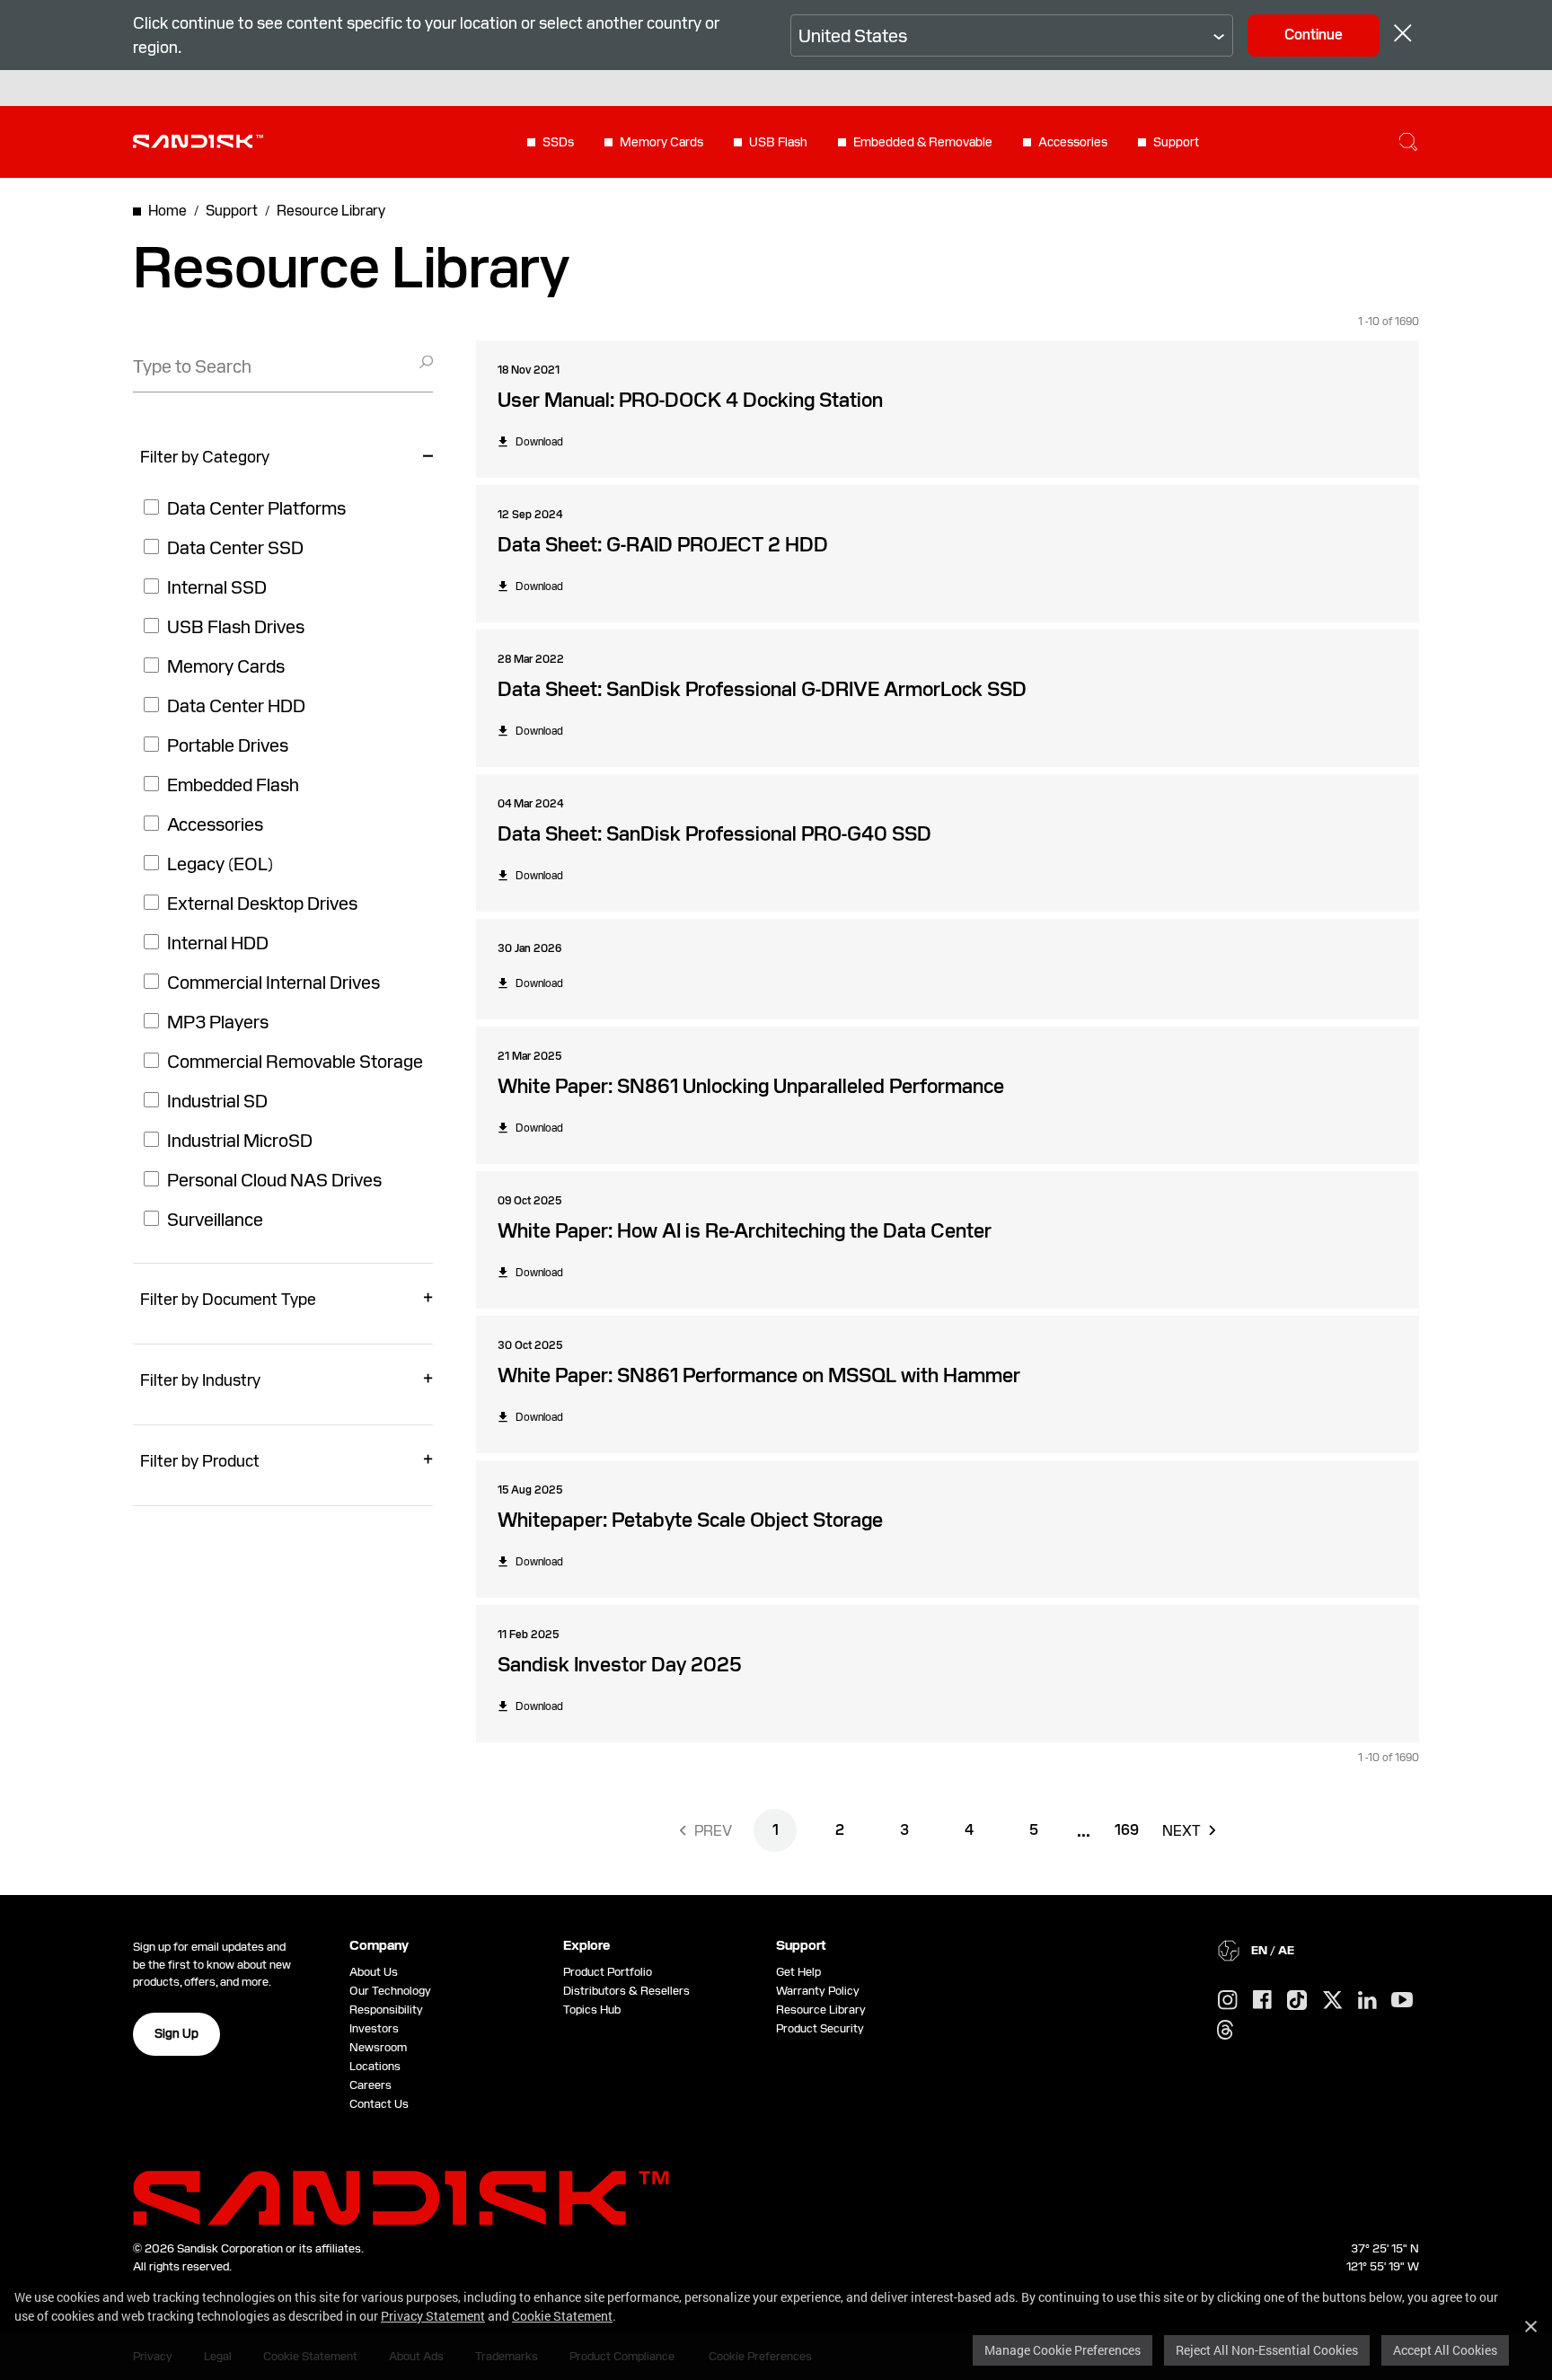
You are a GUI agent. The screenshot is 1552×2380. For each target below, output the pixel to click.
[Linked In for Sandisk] (1367, 2001)
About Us (374, 1972)
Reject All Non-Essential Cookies (1267, 2350)
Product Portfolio (608, 1972)
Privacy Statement (433, 2316)
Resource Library (821, 2010)
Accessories (1073, 142)
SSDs (558, 142)
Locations (375, 2066)
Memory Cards (661, 142)
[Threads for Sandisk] (1225, 2031)
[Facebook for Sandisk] (1262, 2001)
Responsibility (386, 2010)
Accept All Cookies (1445, 2350)
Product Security (820, 2028)
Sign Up (176, 2033)
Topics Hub (592, 2010)
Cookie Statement (562, 2316)
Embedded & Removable (923, 142)
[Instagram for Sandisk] (1228, 2001)
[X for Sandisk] (1333, 2001)
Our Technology (390, 1991)
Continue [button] (1314, 35)
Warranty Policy (818, 1991)
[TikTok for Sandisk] (1297, 2001)
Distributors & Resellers (626, 1991)
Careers (370, 2085)
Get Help (798, 1972)
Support (1176, 142)
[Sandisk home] (198, 140)
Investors (374, 2028)
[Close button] (1403, 35)
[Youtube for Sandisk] (1402, 2001)
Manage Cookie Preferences (1063, 2350)
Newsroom (378, 2047)
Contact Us (379, 2104)
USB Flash (778, 142)
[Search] (1408, 142)
